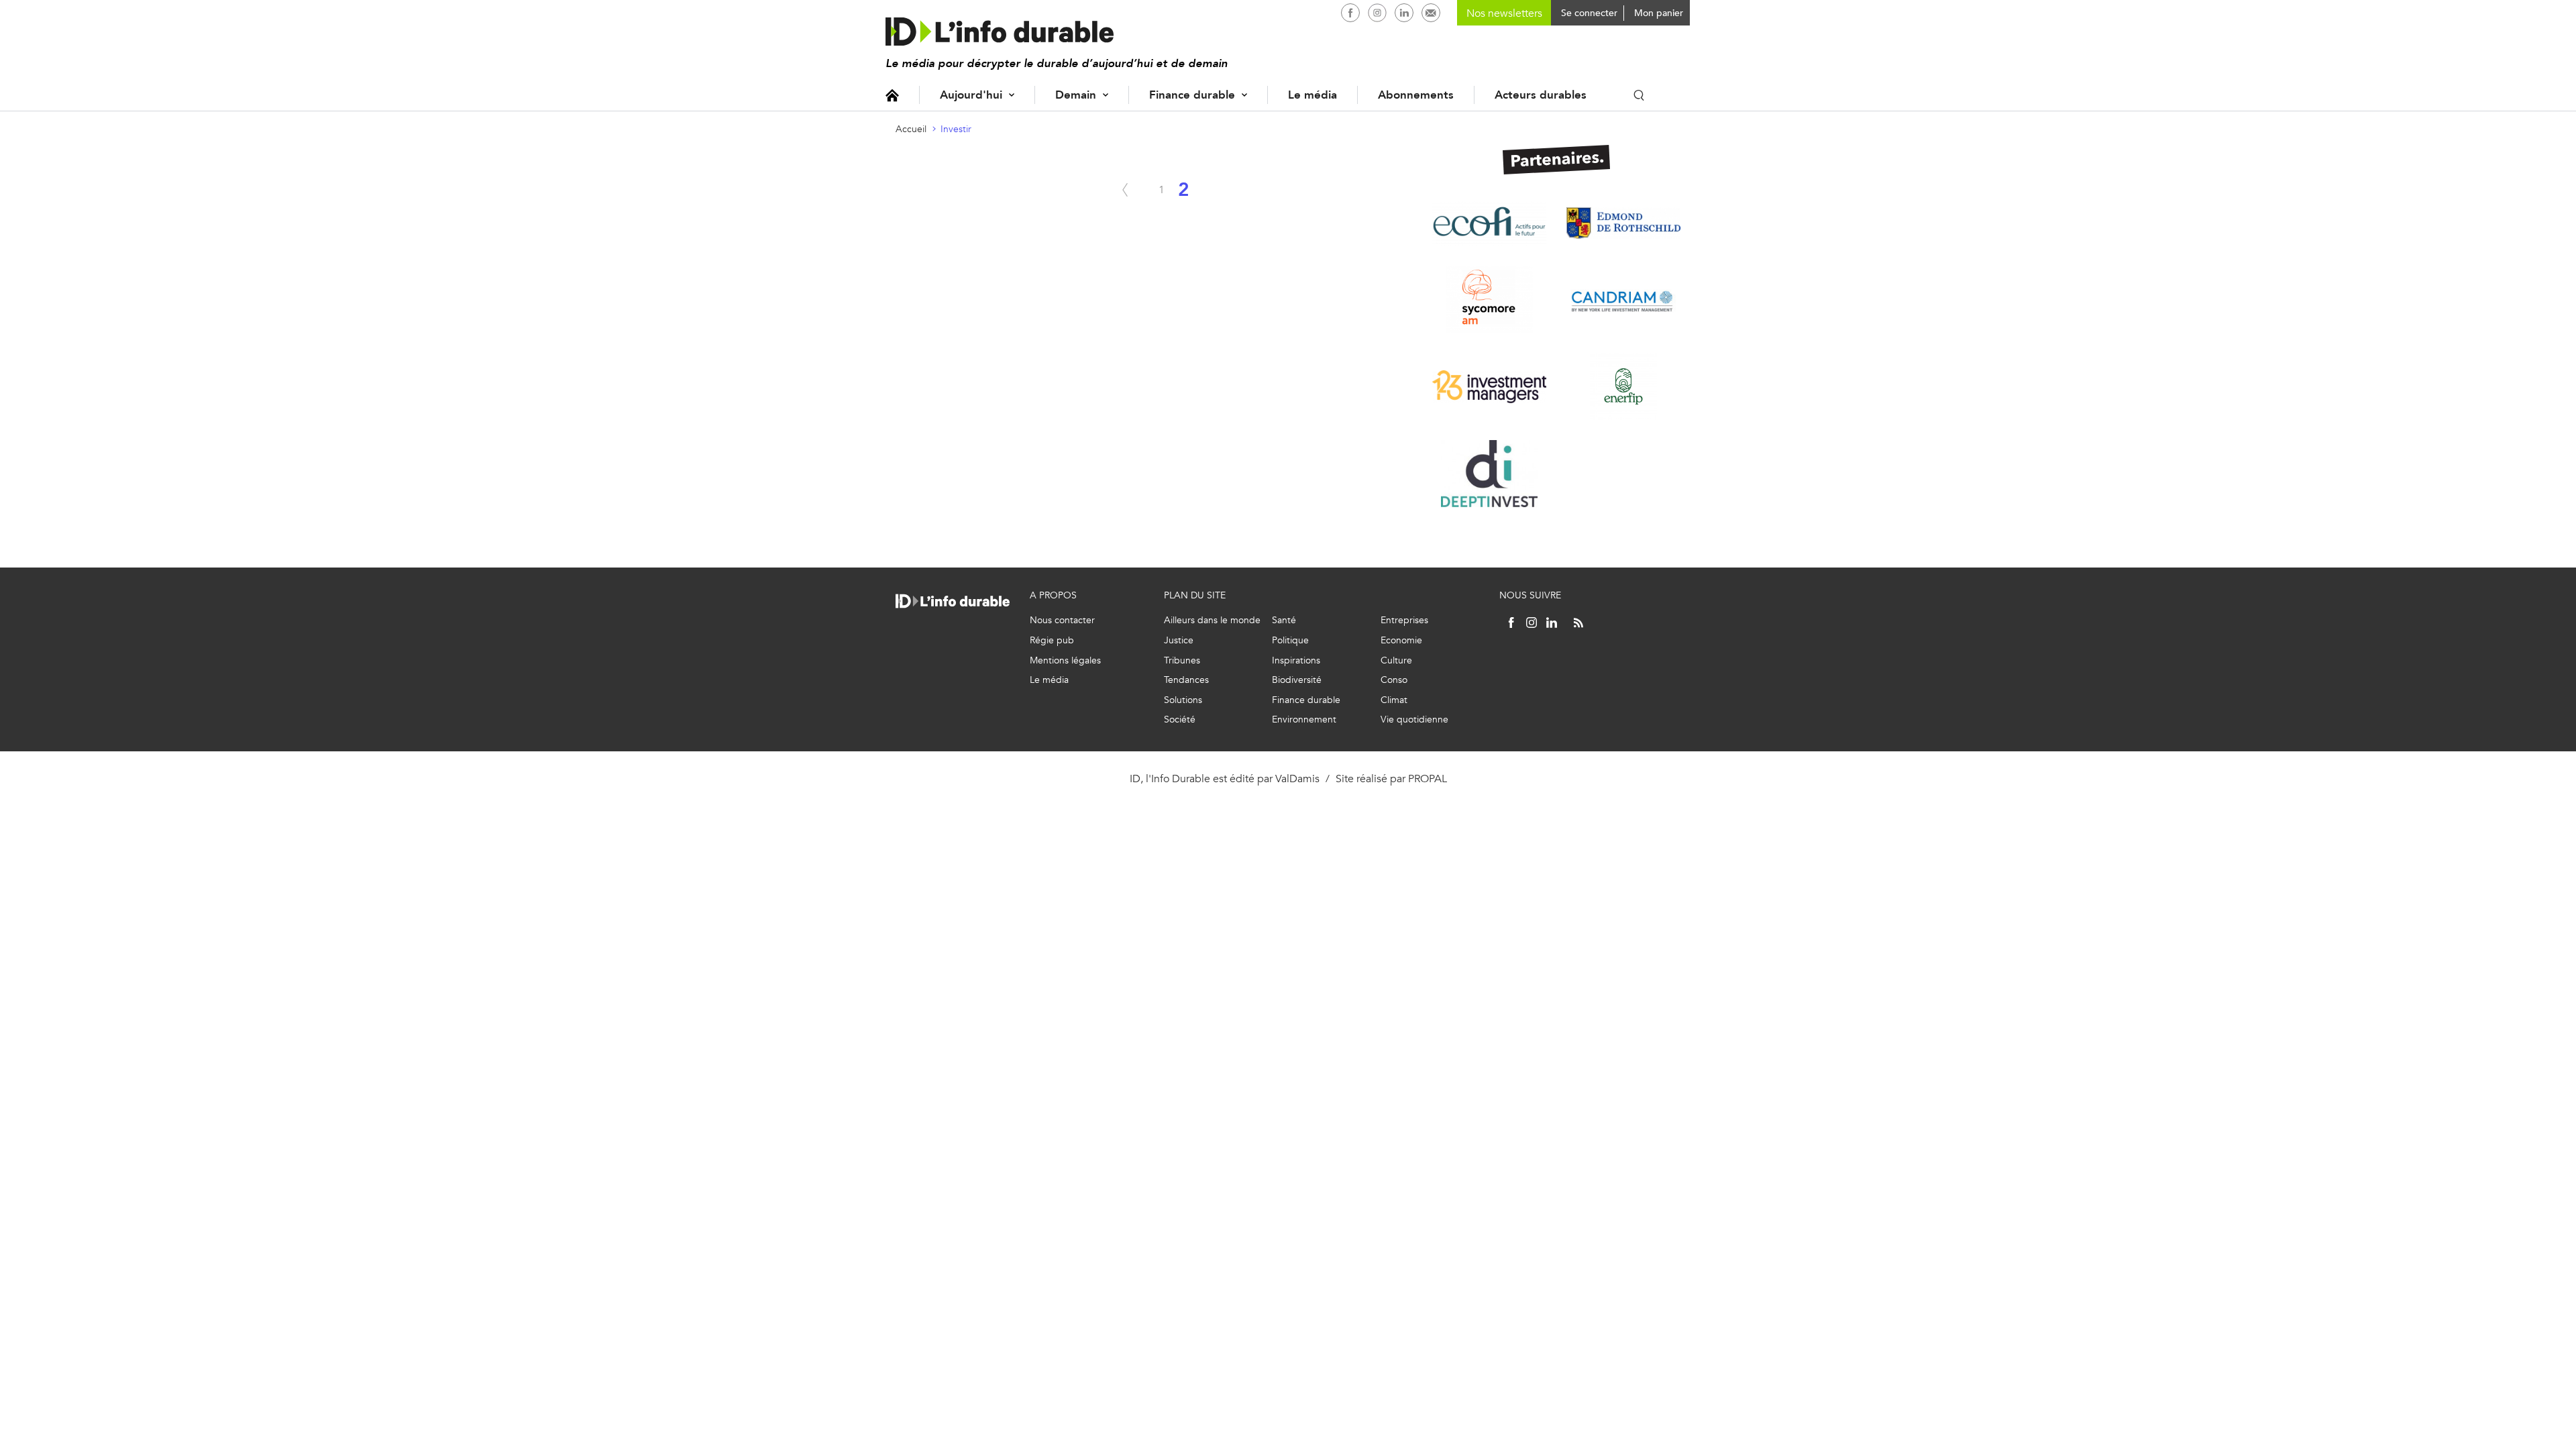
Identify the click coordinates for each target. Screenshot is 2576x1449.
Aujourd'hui (971, 95)
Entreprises (1404, 620)
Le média (1312, 95)
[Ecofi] (1489, 223)
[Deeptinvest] (1489, 474)
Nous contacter (1062, 620)
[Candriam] (1623, 299)
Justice (1179, 640)
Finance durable (1192, 95)
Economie (1401, 640)
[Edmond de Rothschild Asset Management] (1623, 223)
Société (1180, 719)
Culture (1396, 660)
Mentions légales (1065, 660)
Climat (1394, 700)
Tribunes (1182, 660)
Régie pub (1052, 640)
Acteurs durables (1541, 95)
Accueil (892, 95)
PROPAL (1428, 779)
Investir (956, 129)
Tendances (1186, 680)
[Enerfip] (1623, 386)
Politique (1290, 640)
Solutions (1183, 700)
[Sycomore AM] (1489, 299)
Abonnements (1416, 95)
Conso (1394, 680)
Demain (1076, 95)
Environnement (1304, 719)
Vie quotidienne (1414, 719)
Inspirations (1296, 660)
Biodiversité (1297, 680)
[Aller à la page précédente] (1125, 190)
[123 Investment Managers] (1489, 386)
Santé (1284, 620)
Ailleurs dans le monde (1212, 620)
